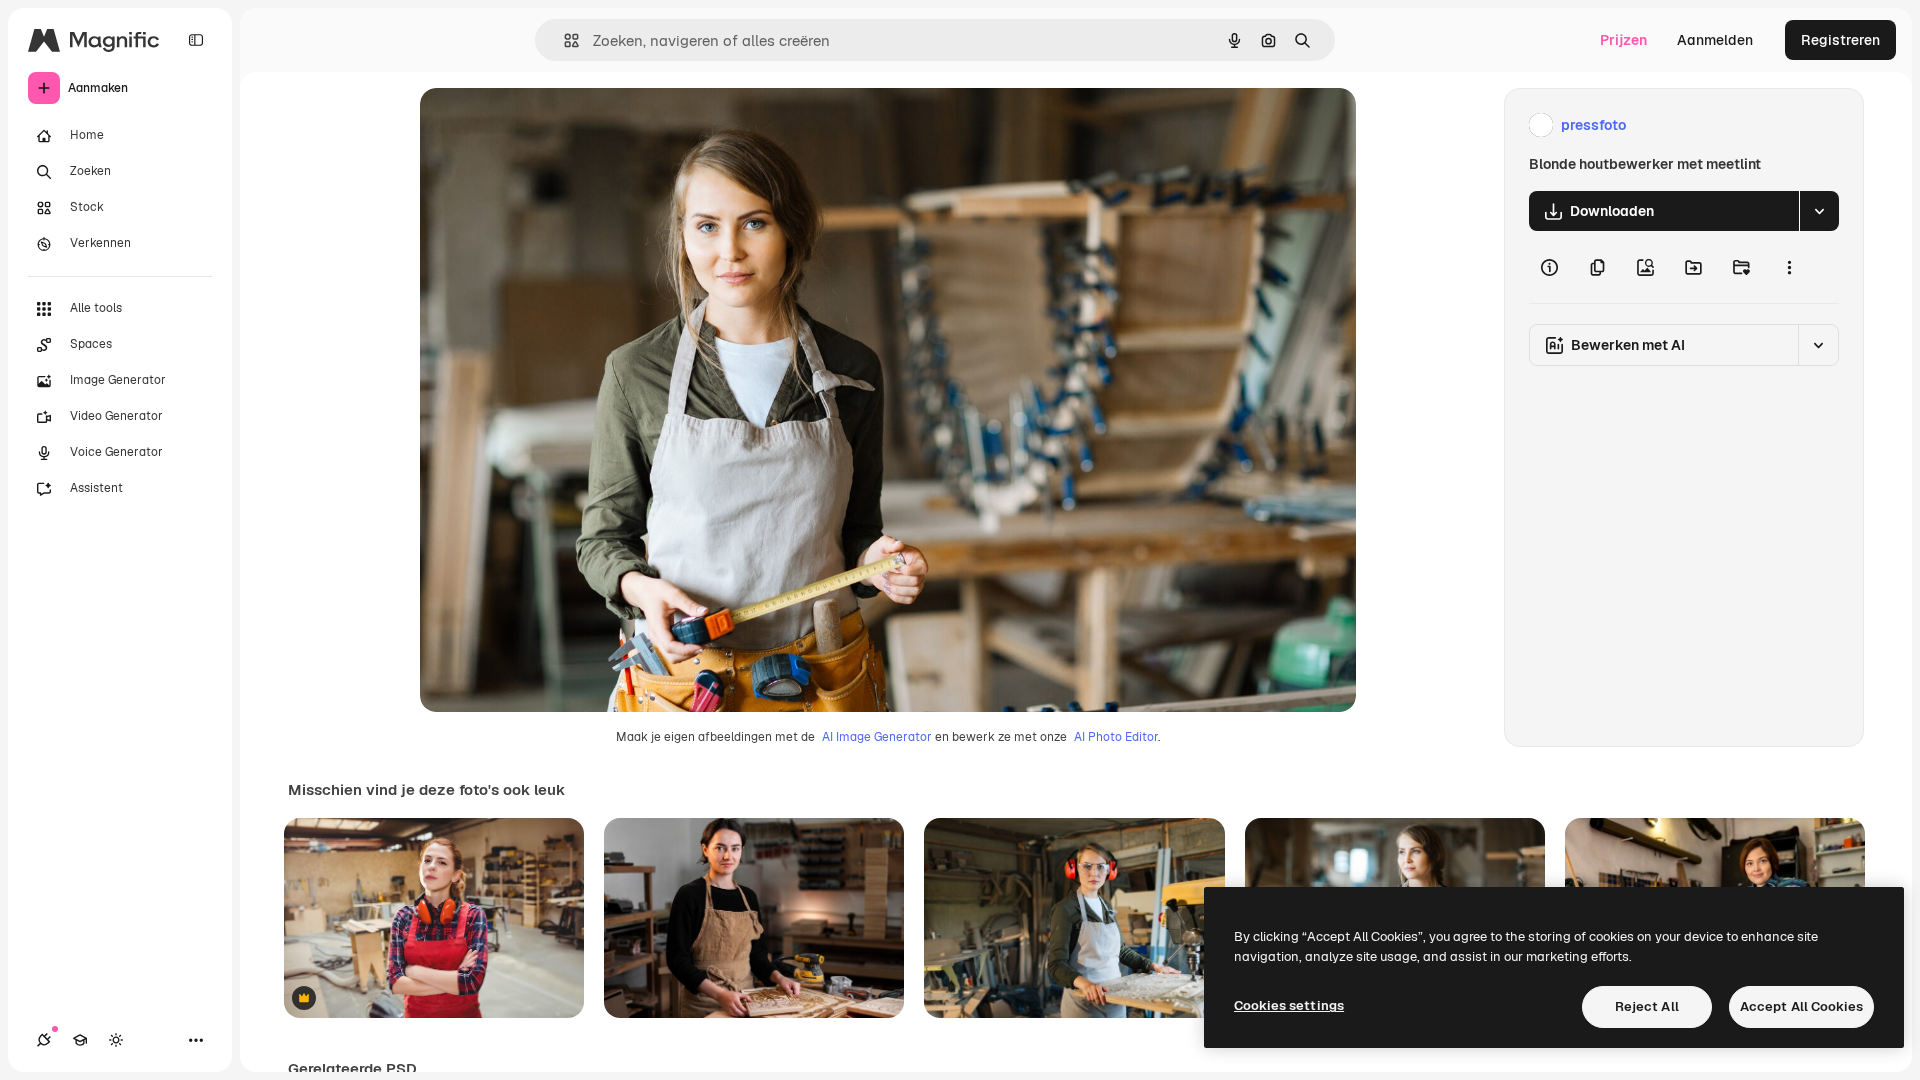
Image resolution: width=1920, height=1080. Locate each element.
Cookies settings (1289, 1005)
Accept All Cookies (1801, 1006)
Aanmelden (1715, 40)
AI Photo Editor (1116, 737)
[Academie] (80, 1040)
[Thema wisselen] (116, 1040)
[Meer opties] (1789, 267)
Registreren (1840, 40)
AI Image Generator (877, 737)
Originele (551, 125)
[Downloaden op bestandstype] (1819, 211)
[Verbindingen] (44, 1040)
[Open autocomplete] (563, 40)
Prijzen (1623, 40)
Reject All (1647, 1006)
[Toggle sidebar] (196, 40)
